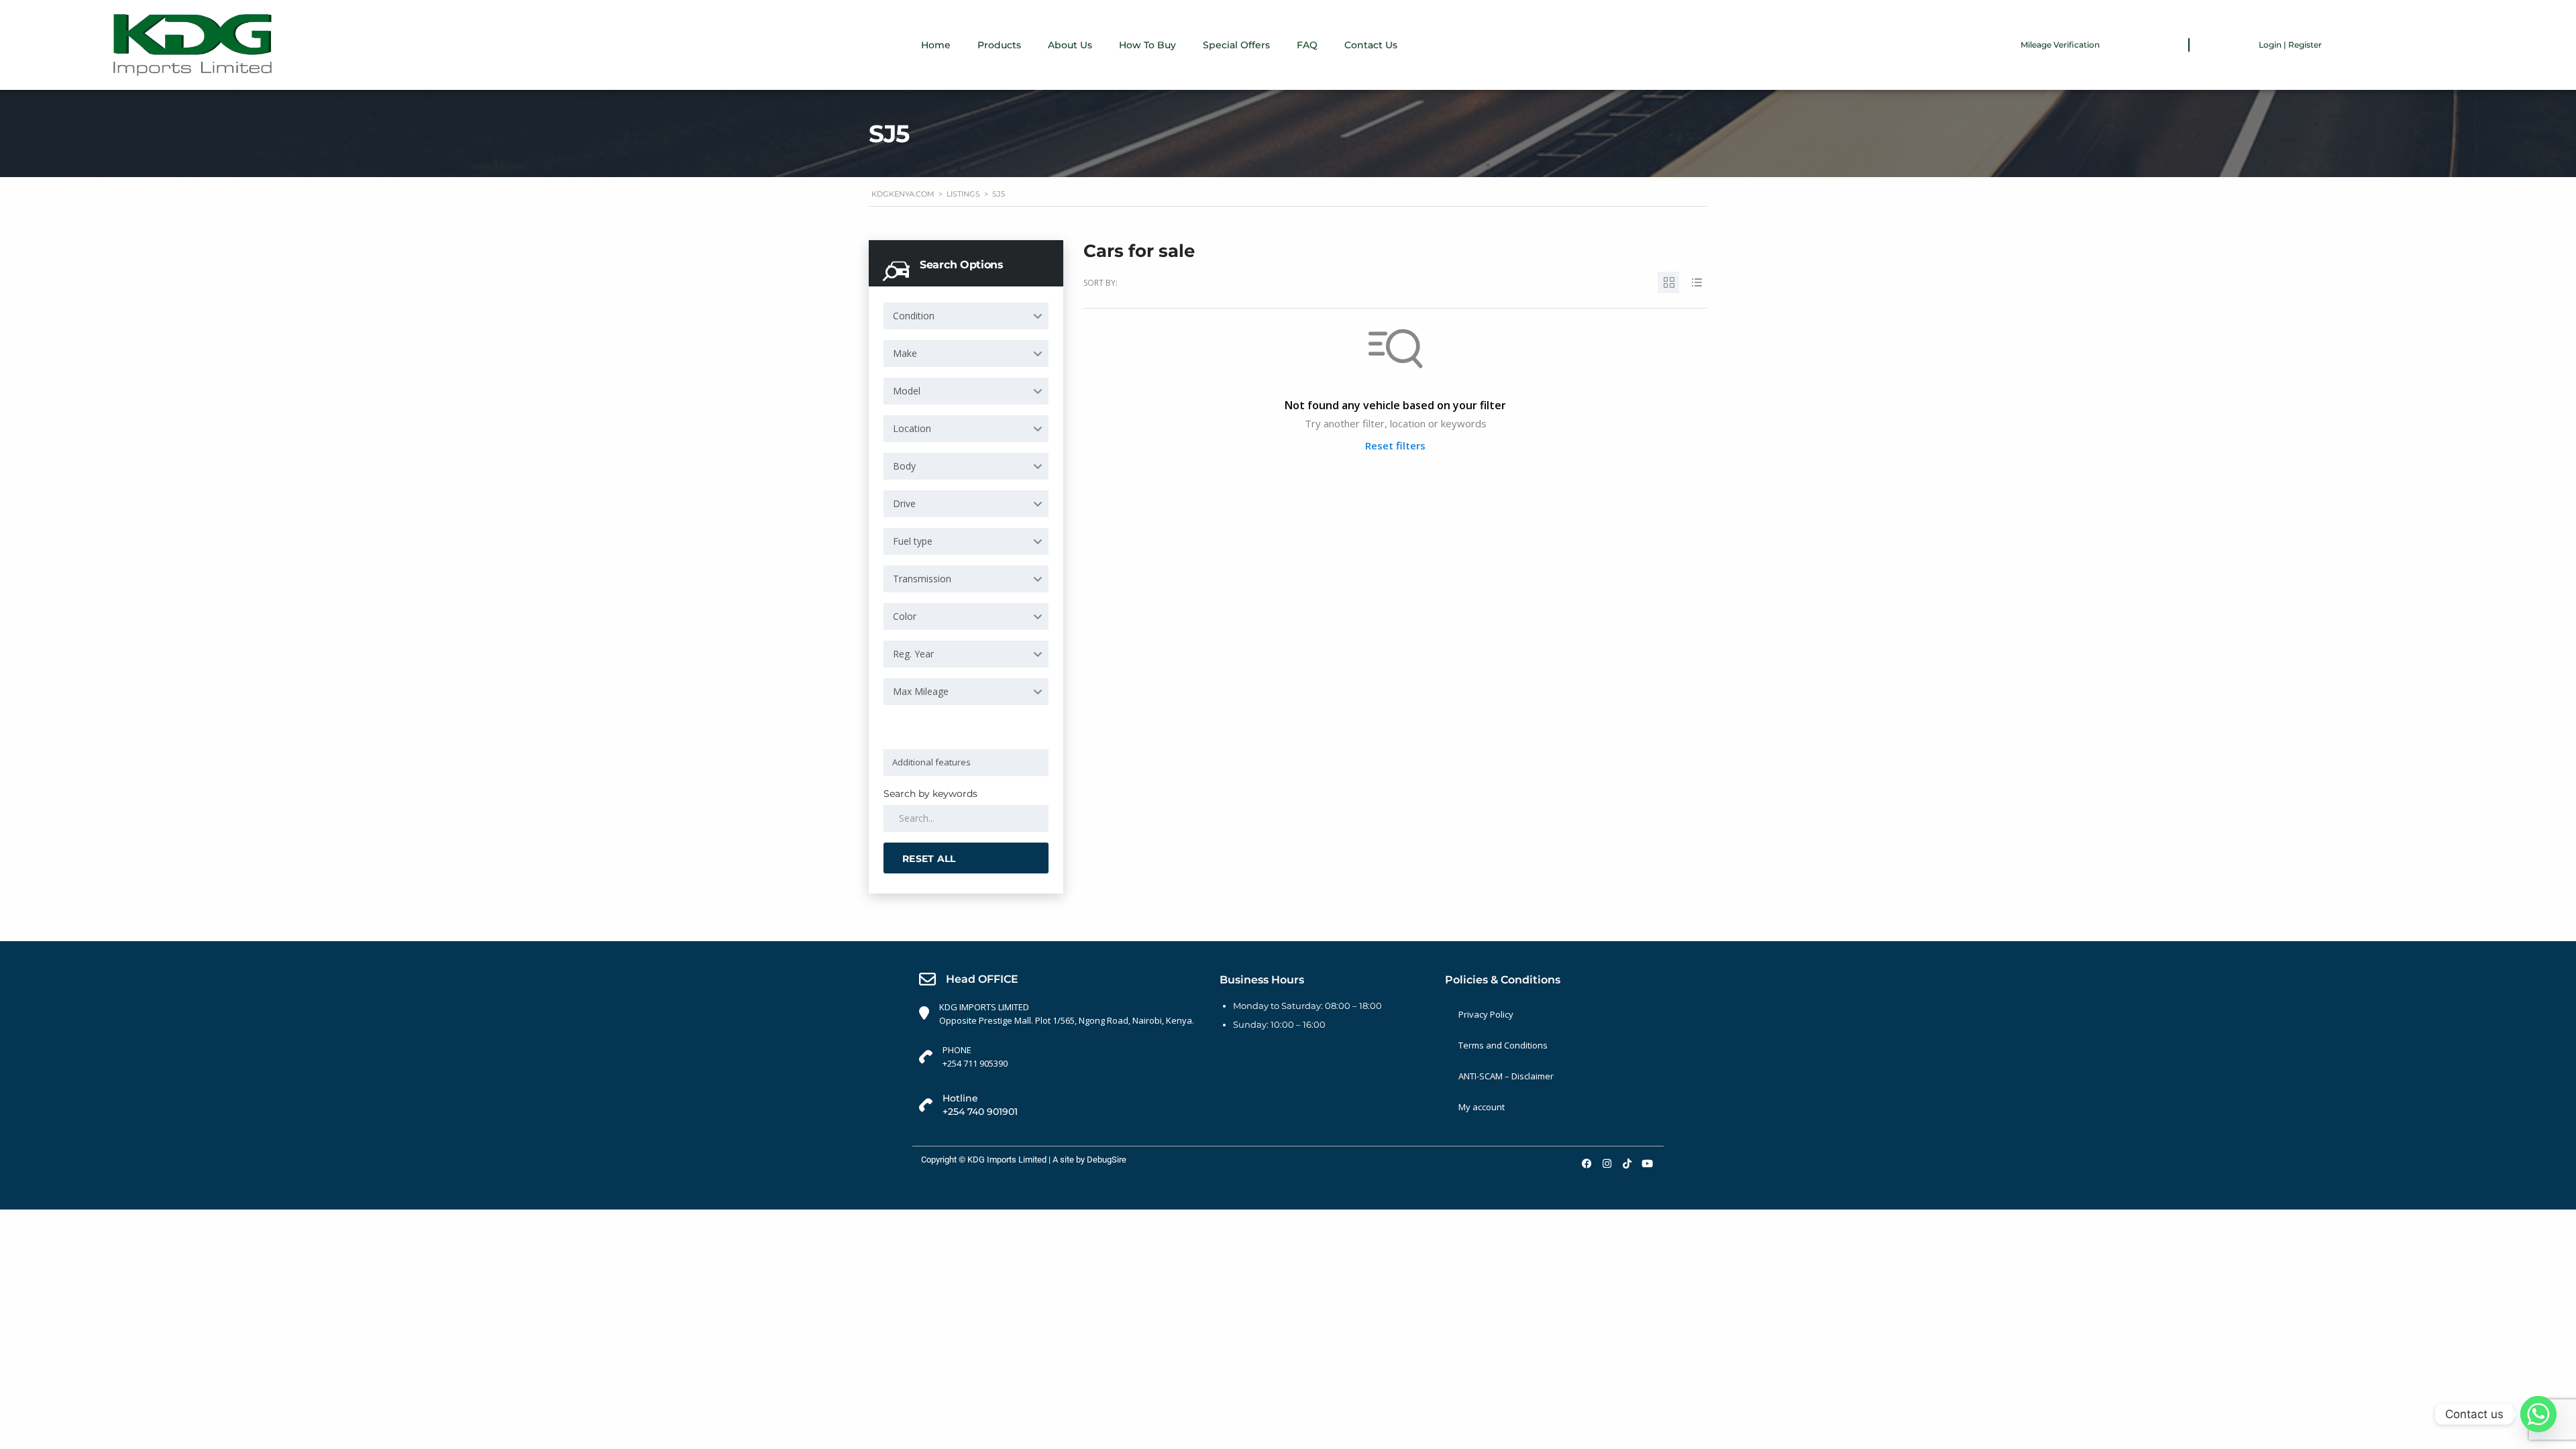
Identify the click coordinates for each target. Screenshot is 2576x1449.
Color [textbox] (905, 616)
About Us (1070, 45)
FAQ (1307, 45)
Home (936, 45)
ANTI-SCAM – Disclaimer (1506, 1076)
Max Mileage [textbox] (921, 691)
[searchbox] (968, 762)
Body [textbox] (904, 466)
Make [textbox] (905, 353)
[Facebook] (1587, 1163)
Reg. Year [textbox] (913, 654)
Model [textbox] (907, 391)
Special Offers (1236, 45)
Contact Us (1371, 45)
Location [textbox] (912, 428)
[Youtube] (1647, 1163)
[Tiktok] (1627, 1163)
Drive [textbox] (904, 503)
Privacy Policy (1486, 1014)
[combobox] (966, 316)
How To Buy (1147, 45)
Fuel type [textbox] (913, 541)
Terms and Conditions (1503, 1045)
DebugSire (1107, 1160)
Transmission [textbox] (922, 579)
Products (999, 45)
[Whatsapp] (2538, 1414)
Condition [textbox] (914, 316)
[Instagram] (1607, 1163)
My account (1482, 1107)
